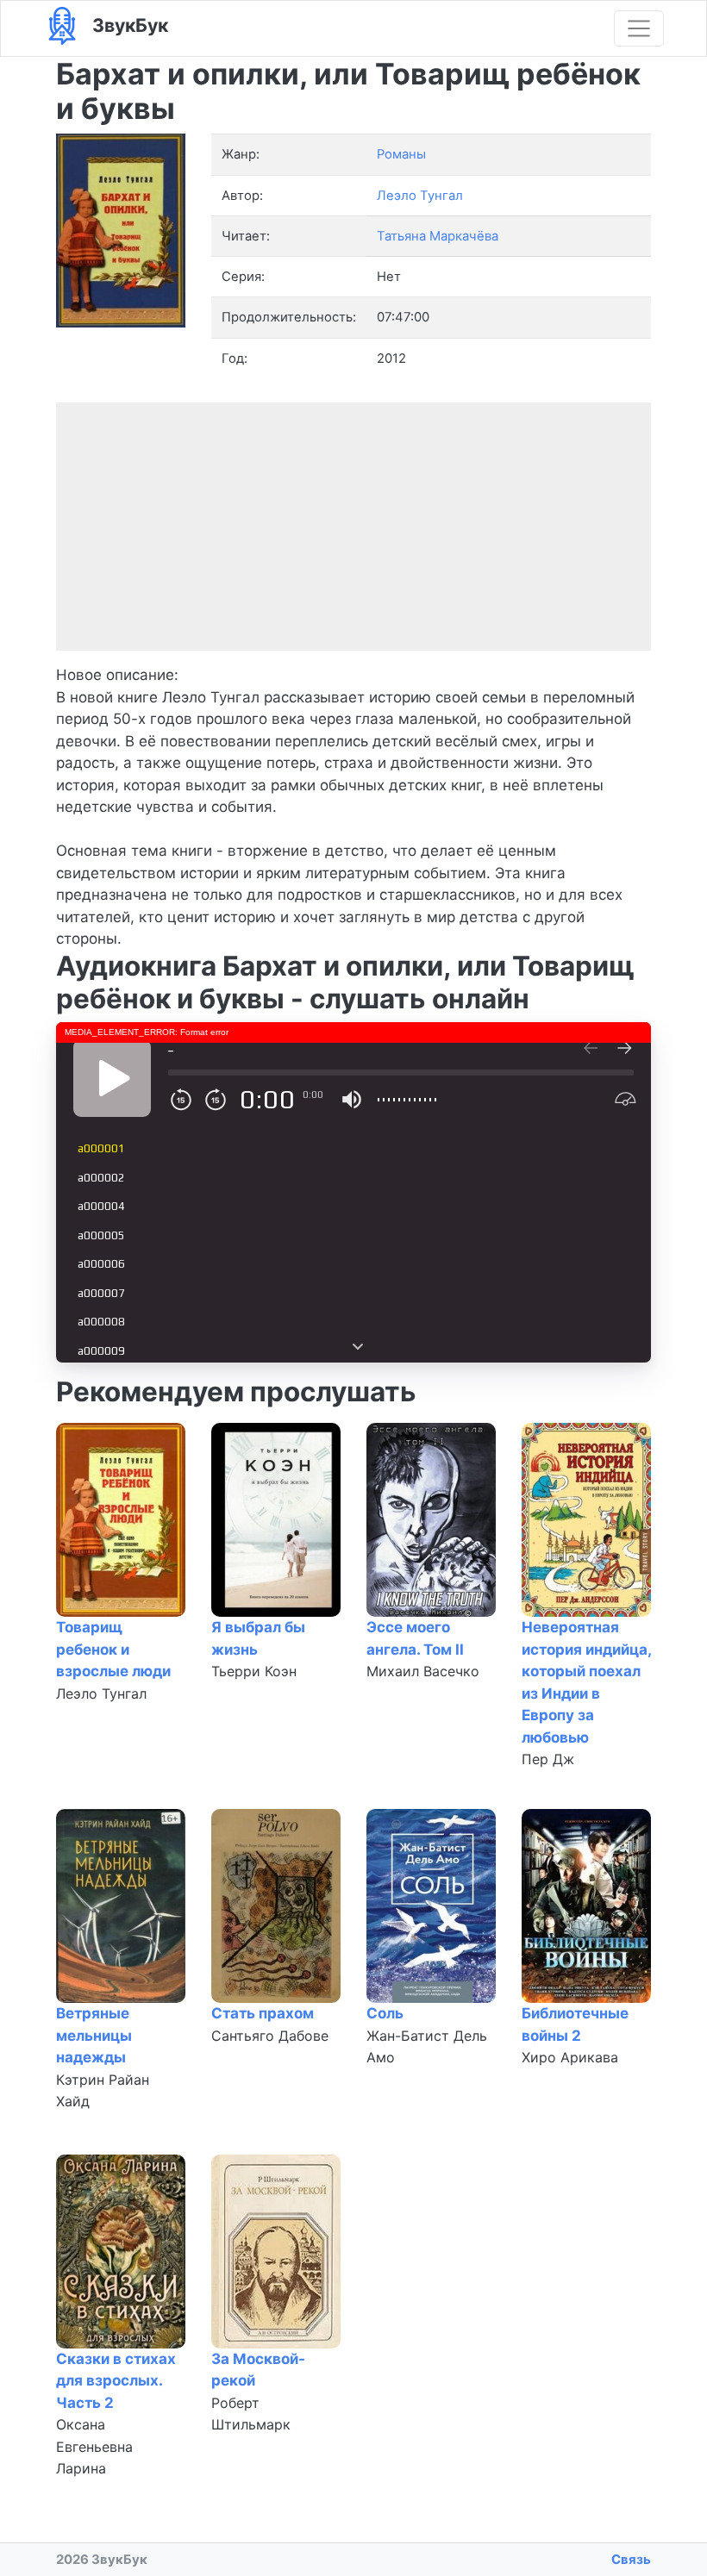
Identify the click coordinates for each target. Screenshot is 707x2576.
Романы (401, 154)
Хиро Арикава (570, 2057)
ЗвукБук (128, 25)
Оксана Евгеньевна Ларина (94, 2446)
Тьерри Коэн (254, 1671)
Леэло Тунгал (101, 1693)
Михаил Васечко (423, 1671)
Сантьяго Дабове (270, 2036)
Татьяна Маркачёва (438, 236)
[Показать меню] (639, 28)
